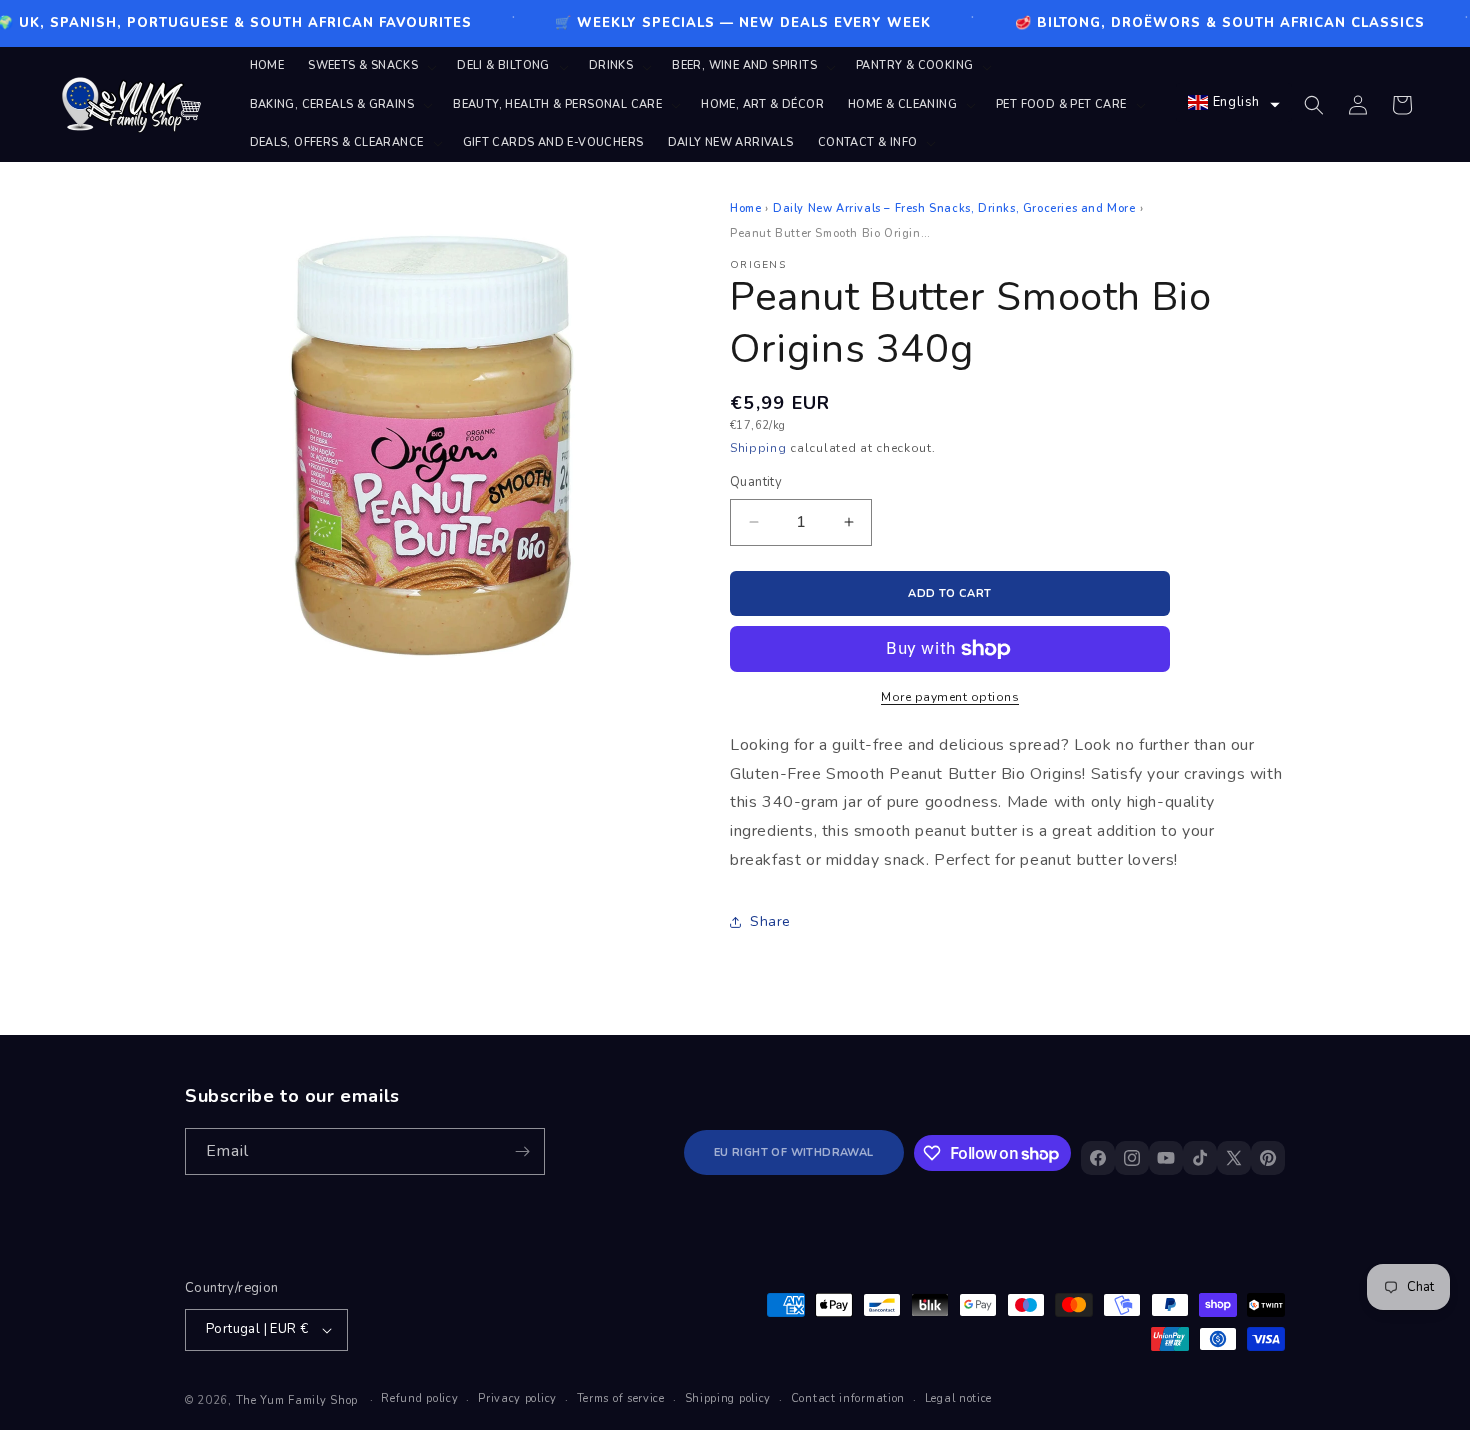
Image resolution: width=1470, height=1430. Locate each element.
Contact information (848, 1398)
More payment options (950, 697)
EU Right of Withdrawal (794, 1152)
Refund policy (419, 1398)
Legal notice (958, 1398)
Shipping (758, 448)
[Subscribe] (522, 1151)
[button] (370, 66)
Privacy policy (517, 1398)
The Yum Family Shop (297, 1400)
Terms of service (621, 1398)
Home (745, 208)
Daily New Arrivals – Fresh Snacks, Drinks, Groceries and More (954, 208)
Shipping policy (728, 1398)
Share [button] (770, 921)
